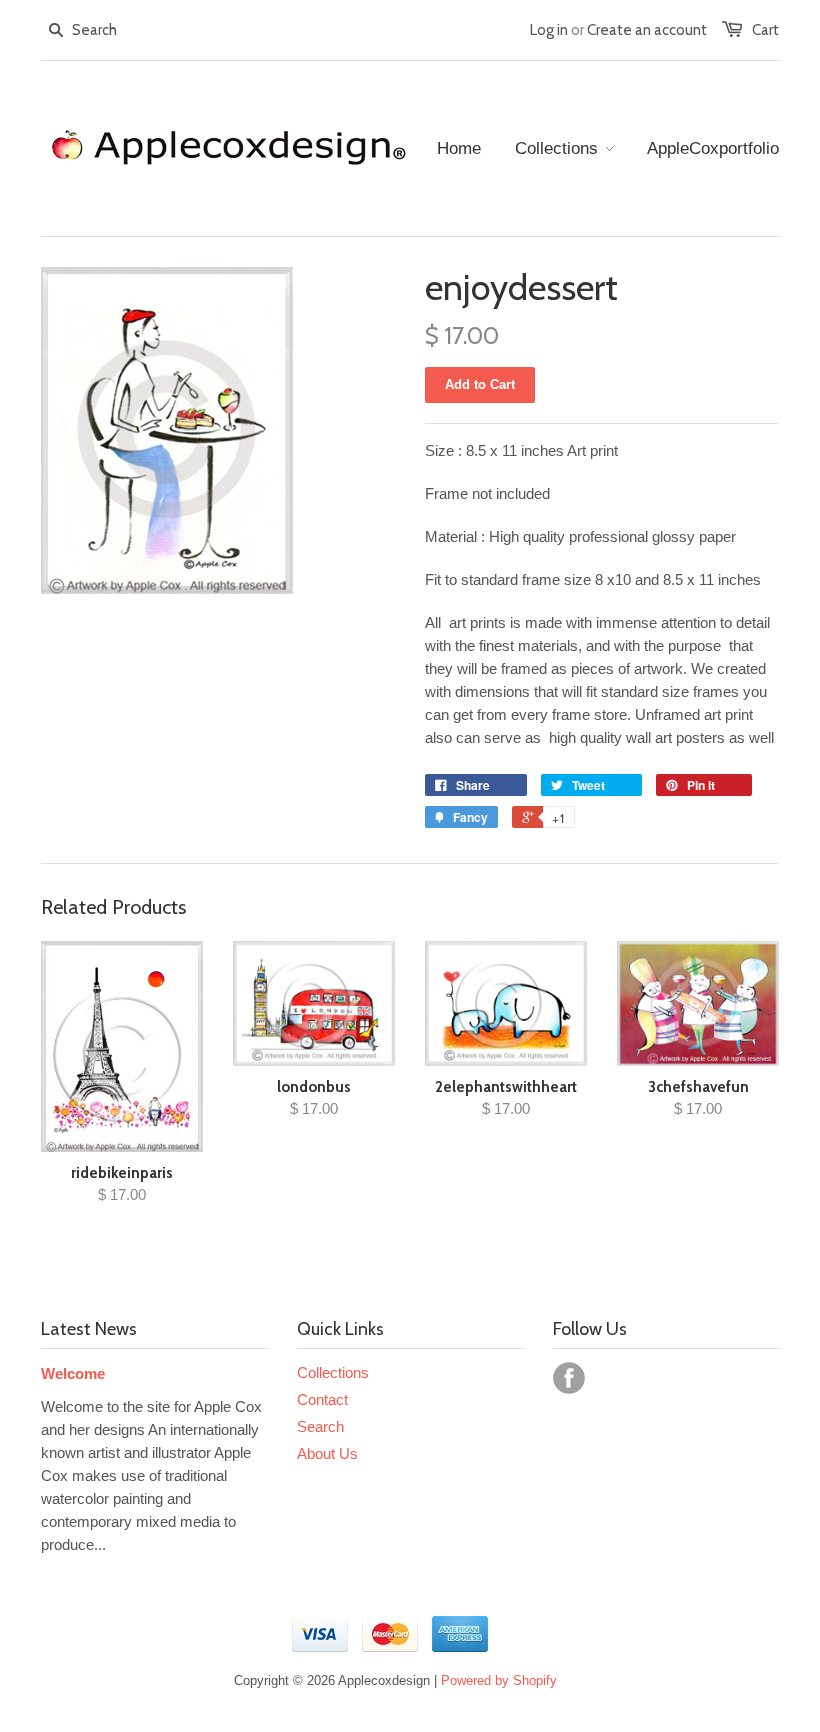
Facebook (569, 1378)
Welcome (73, 1373)
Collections (333, 1372)
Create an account (647, 30)
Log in (549, 30)
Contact (322, 1399)
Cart (765, 30)
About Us (327, 1453)
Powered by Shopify (499, 1680)
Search (320, 1426)
